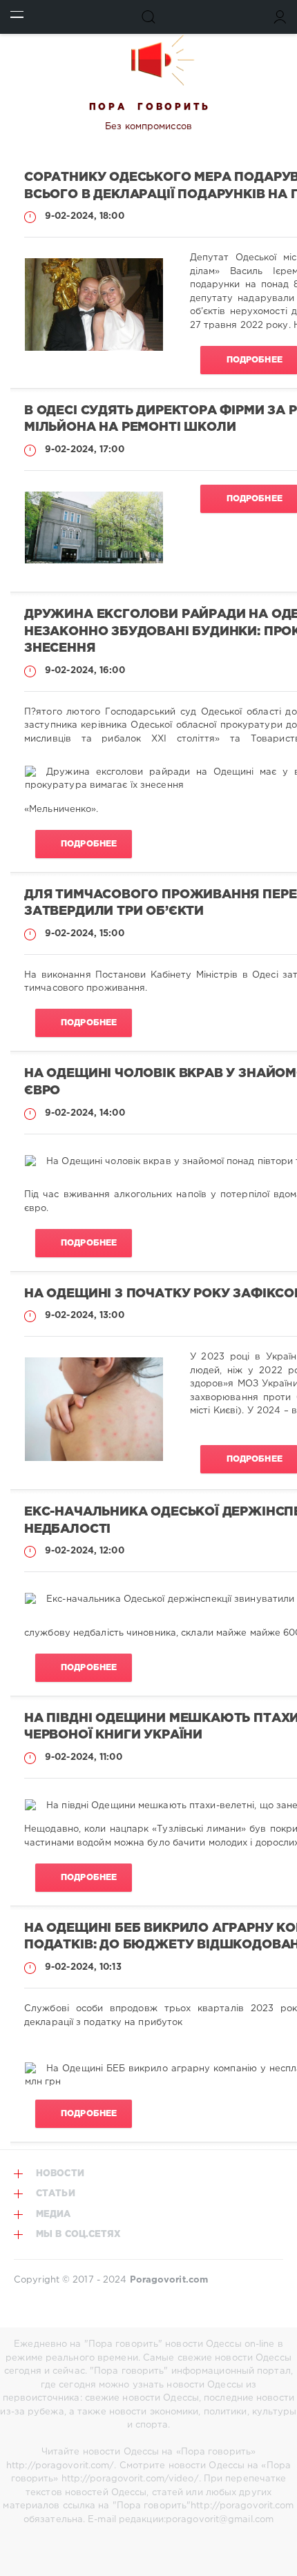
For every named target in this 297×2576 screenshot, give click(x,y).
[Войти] (280, 17)
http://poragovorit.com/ (60, 2466)
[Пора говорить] (148, 60)
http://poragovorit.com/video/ (130, 2479)
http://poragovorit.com (242, 2506)
